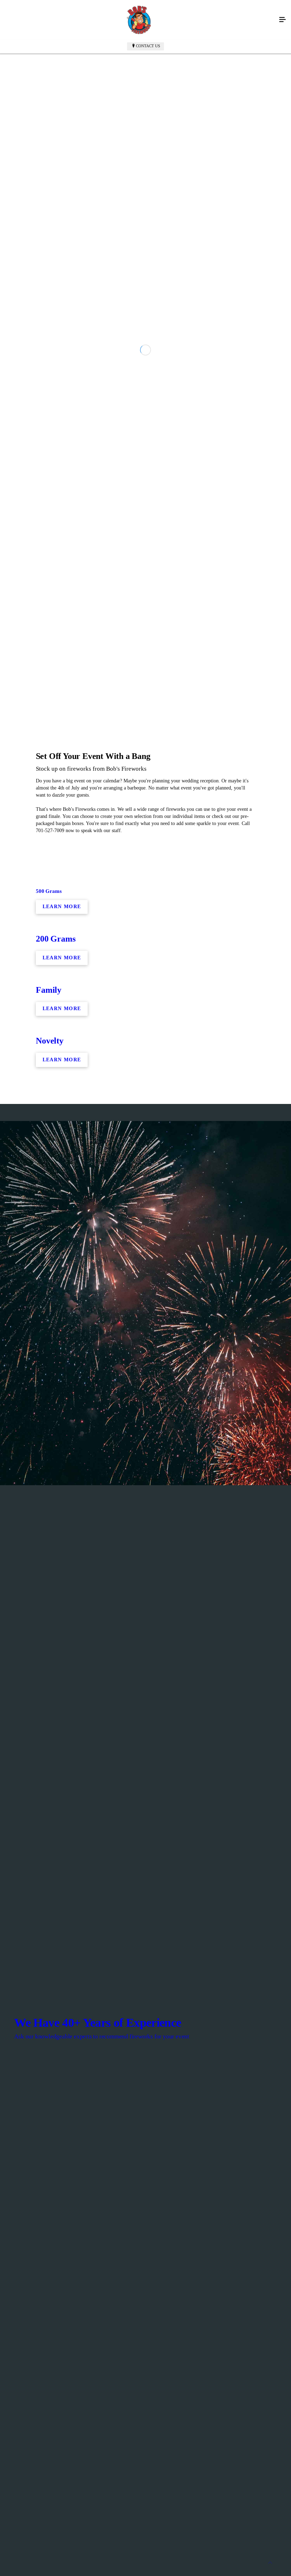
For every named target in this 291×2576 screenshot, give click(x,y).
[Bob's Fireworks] (138, 20)
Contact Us (148, 46)
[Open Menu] (282, 20)
